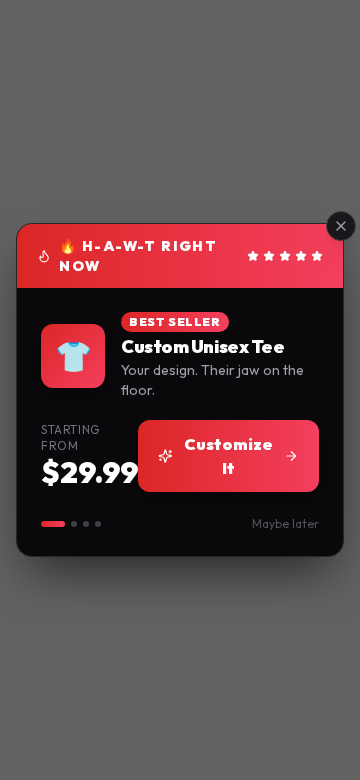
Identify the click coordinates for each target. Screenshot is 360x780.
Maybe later (285, 523)
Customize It (228, 456)
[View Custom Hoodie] (74, 524)
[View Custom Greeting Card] (98, 524)
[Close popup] (341, 226)
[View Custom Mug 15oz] (86, 524)
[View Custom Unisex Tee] (53, 524)
